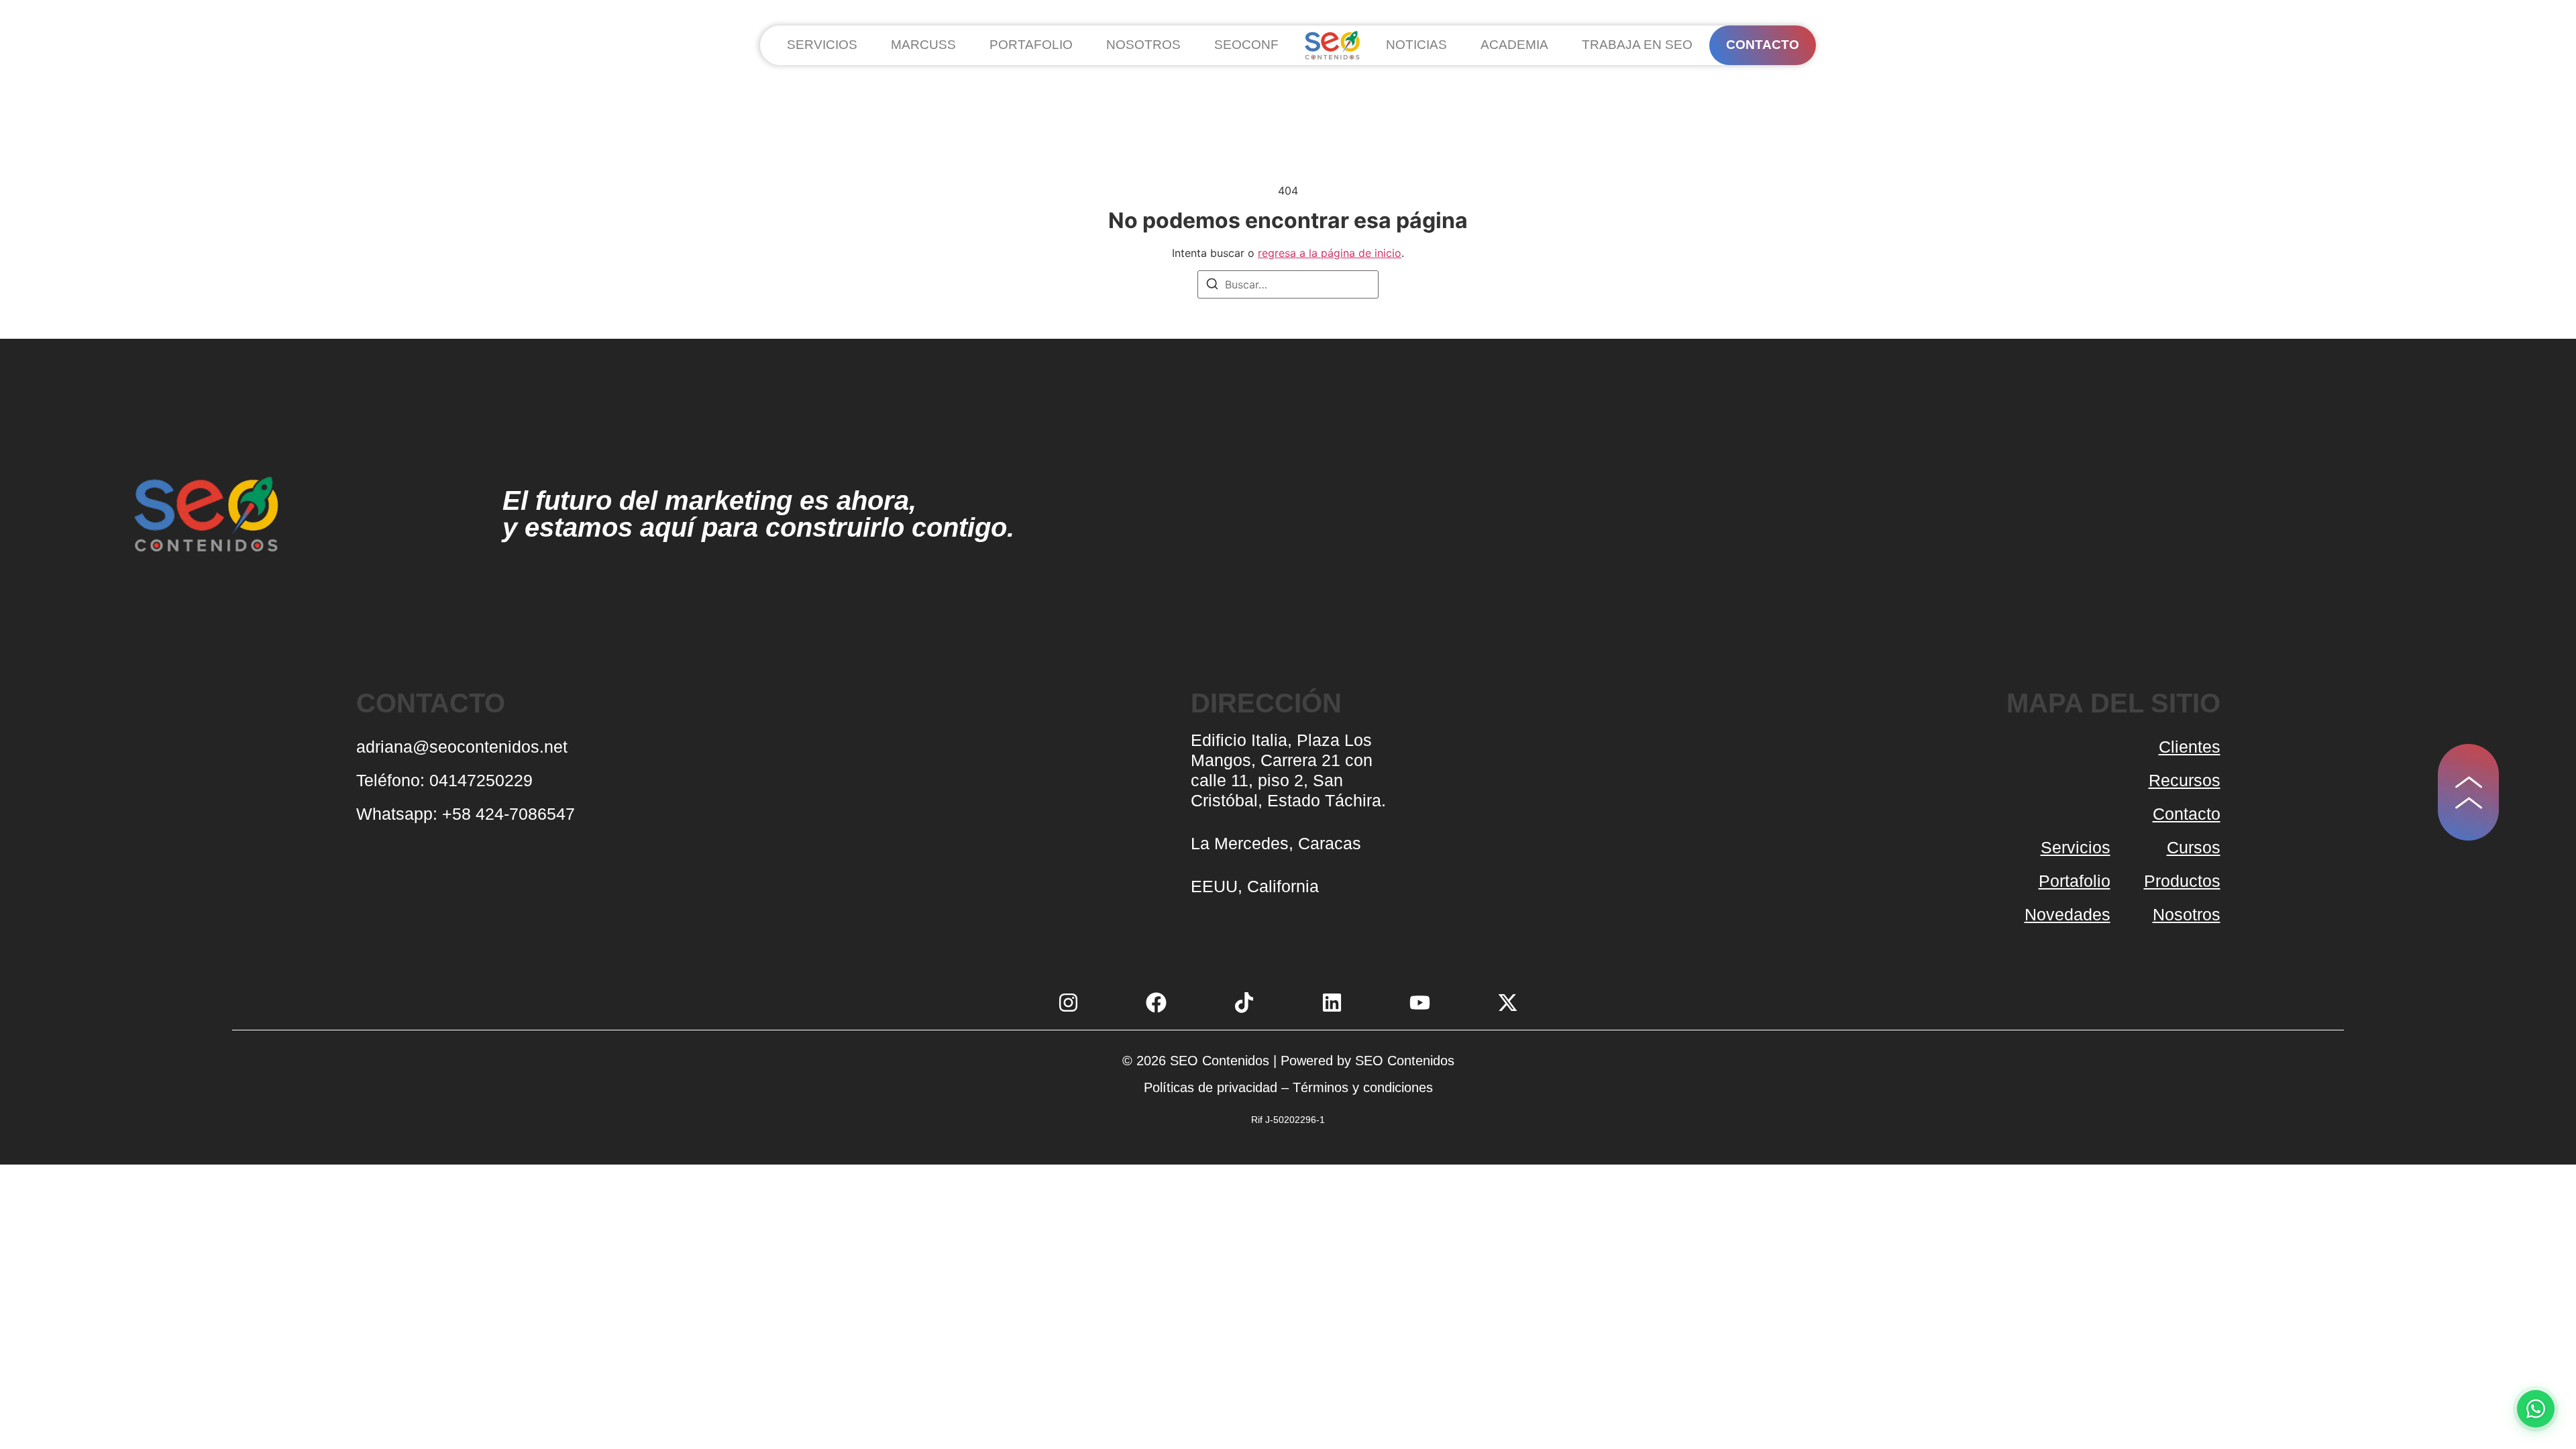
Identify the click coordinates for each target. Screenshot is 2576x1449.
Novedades (2068, 914)
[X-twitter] (1508, 1003)
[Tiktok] (1244, 1003)
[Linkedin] (1332, 1003)
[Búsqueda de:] (1288, 284)
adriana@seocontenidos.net (462, 747)
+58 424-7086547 (508, 814)
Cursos (2194, 847)
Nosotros (2187, 914)
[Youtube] (1420, 1003)
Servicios (2076, 847)
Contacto (2187, 814)
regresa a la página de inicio (1330, 253)
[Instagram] (1068, 1003)
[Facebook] (1156, 1003)
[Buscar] (1212, 286)
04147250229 (483, 780)
